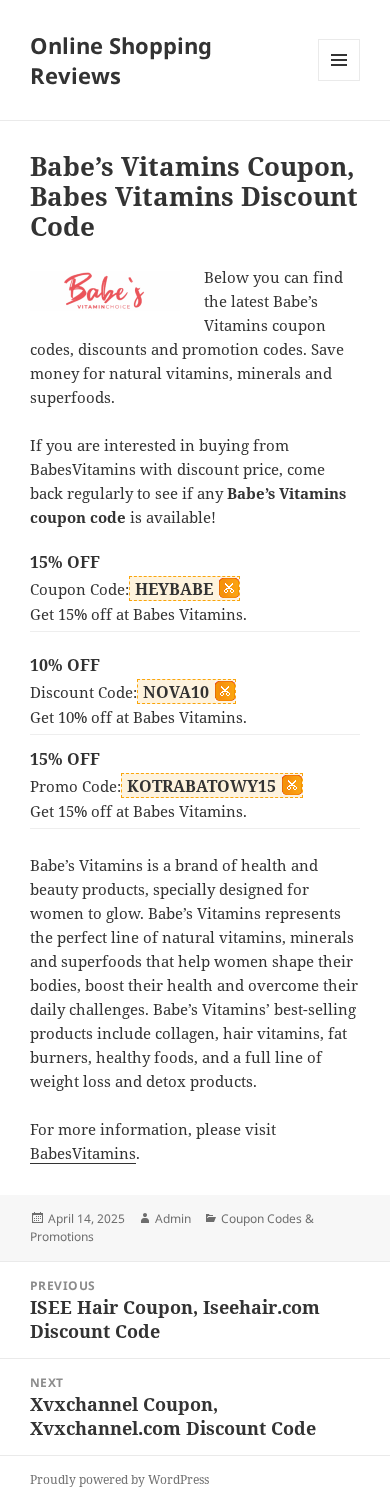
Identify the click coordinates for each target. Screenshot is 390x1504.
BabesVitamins (83, 1153)
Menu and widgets (339, 80)
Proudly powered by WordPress (119, 1479)
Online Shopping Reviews (121, 60)
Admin (173, 1218)
